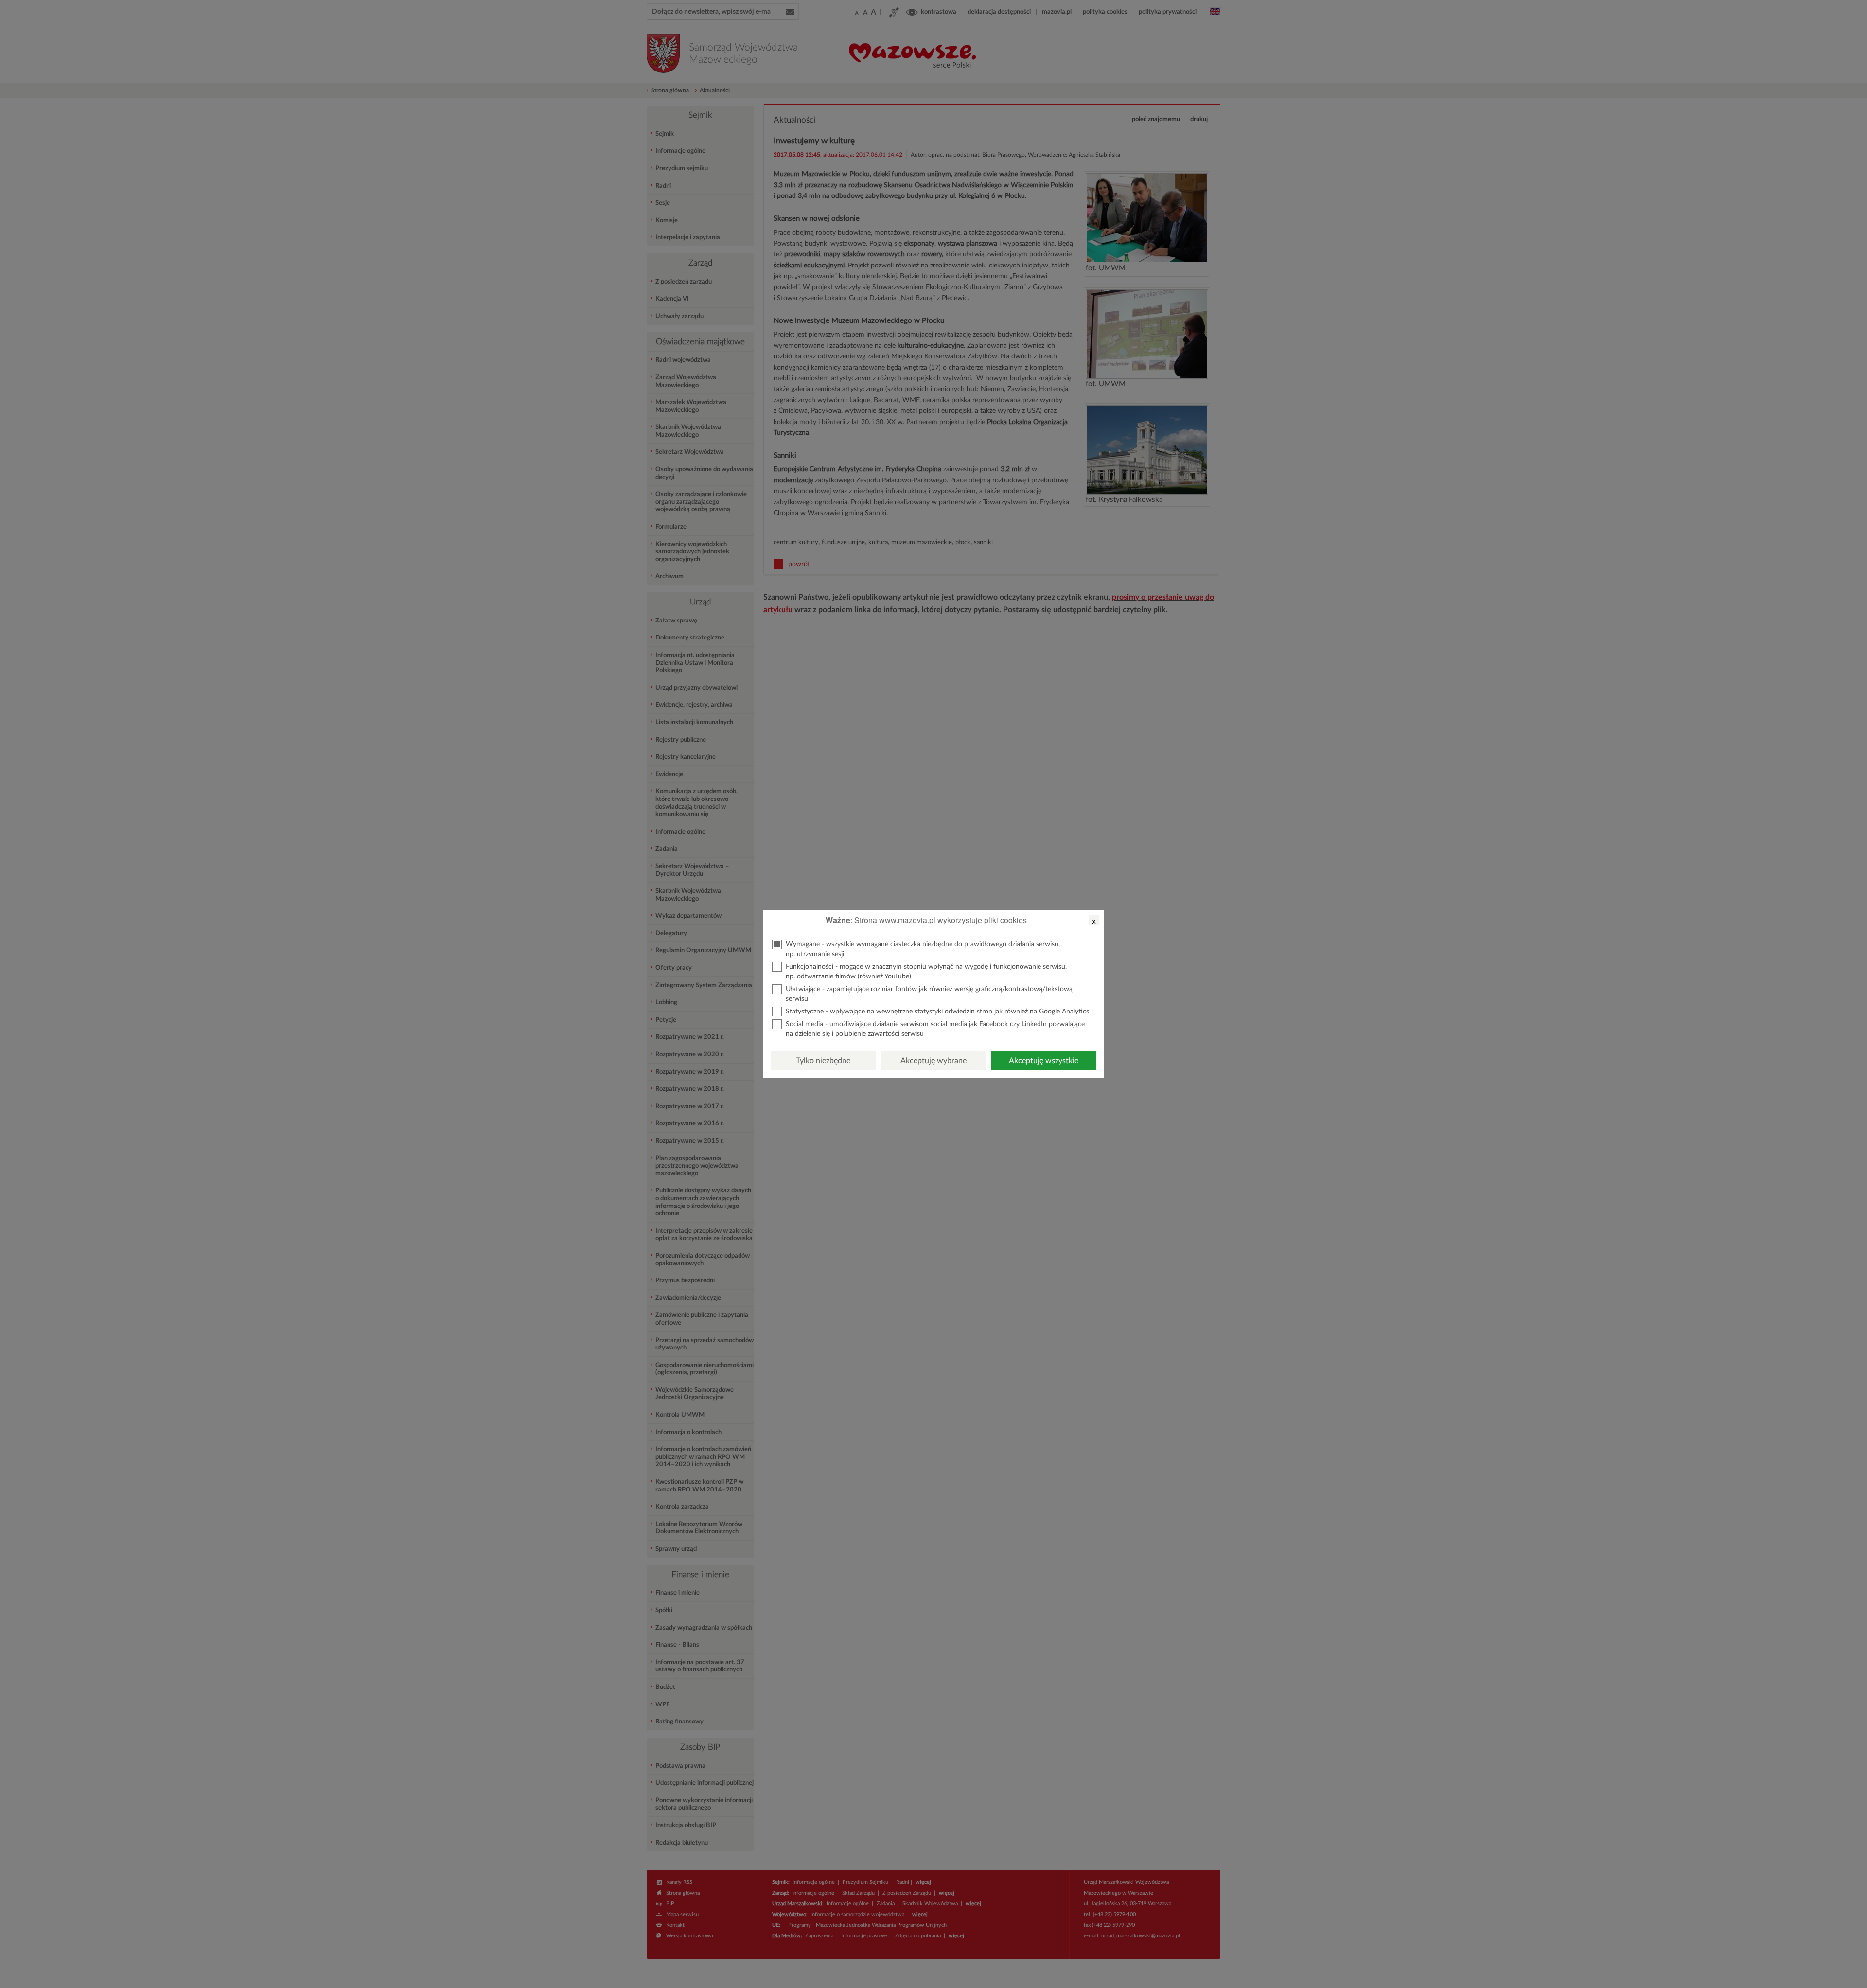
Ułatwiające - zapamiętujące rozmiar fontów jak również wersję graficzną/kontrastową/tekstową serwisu (929, 994)
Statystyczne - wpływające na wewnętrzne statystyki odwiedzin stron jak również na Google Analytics (937, 1012)
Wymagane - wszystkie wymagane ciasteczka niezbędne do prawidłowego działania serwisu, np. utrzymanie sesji (923, 949)
